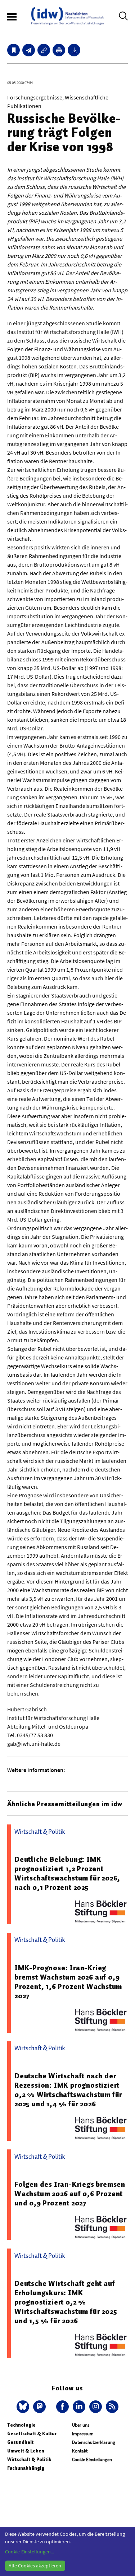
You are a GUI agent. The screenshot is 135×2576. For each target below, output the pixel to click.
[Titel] (13, 50)
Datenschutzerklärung (94, 2442)
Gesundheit (20, 2442)
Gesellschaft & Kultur (32, 2434)
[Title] (44, 50)
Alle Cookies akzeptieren (35, 2566)
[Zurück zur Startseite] (67, 16)
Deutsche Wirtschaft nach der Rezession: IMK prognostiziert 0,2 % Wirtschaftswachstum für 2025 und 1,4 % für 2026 (68, 2090)
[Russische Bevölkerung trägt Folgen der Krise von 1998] (29, 50)
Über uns (81, 2425)
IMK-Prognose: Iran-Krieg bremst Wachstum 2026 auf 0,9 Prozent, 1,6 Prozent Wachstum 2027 (68, 1982)
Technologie (21, 2425)
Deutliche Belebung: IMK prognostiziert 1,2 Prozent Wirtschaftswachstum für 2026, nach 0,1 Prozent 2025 (67, 1873)
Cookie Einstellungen (92, 2459)
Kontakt (80, 2451)
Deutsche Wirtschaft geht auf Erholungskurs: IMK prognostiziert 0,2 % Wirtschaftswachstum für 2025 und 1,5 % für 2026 (66, 2302)
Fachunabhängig (26, 2468)
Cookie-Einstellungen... (30, 2552)
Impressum (83, 2434)
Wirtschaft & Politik (29, 2459)
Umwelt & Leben (26, 2451)
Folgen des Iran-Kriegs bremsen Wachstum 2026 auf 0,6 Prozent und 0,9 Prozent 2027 (70, 2194)
